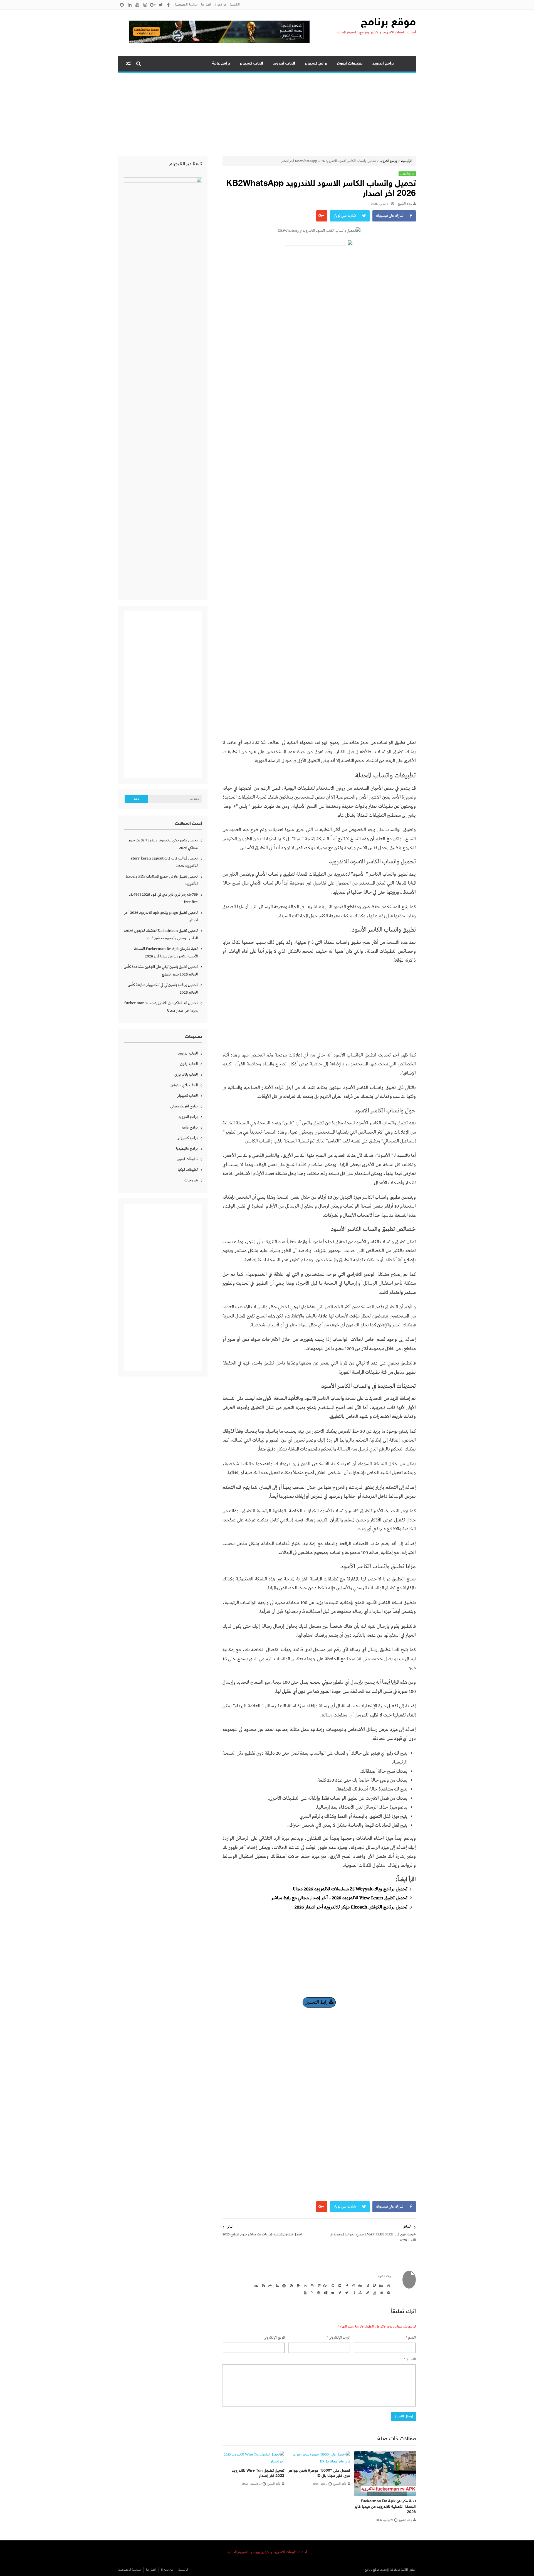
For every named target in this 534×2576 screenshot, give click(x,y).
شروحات (191, 1180)
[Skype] (263, 2286)
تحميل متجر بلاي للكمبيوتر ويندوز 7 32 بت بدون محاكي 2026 (163, 844)
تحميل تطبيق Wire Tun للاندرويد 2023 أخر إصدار (258, 2473)
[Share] (270, 2286)
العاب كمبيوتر (251, 64)
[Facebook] (346, 2286)
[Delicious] (374, 2286)
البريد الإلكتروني (338, 2338)
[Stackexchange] (381, 2292)
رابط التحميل (317, 2002)
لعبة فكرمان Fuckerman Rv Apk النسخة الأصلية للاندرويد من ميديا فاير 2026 (385, 2507)
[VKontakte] (332, 2292)
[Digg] (360, 2286)
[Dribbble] (353, 2286)
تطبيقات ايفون (350, 64)
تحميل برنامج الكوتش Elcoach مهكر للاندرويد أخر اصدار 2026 (351, 1907)
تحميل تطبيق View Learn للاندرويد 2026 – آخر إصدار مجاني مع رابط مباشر (339, 1898)
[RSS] (276, 2286)
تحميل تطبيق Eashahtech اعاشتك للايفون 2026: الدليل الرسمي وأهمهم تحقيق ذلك (161, 934)
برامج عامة (221, 64)
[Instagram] (311, 2286)
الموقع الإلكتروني (274, 2338)
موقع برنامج (388, 23)
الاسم (411, 2338)
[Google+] (325, 2286)
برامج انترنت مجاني (184, 1106)
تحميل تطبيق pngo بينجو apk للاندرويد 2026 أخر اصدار (161, 916)
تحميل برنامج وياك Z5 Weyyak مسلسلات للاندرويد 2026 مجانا (350, 1889)
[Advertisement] (267, 114)
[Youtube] (304, 2292)
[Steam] (367, 2292)
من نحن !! (220, 5)
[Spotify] (388, 2292)
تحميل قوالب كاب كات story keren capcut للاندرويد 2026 (164, 862)
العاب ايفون (189, 1064)
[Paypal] (297, 2286)
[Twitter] (346, 2292)
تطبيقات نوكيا (188, 1170)
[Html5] (318, 2286)
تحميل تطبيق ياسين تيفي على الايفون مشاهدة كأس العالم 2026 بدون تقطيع (161, 971)
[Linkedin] (304, 2286)
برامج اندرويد (383, 64)
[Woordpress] (318, 2292)
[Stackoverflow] (374, 2292)
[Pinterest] (290, 2286)
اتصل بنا (206, 5)
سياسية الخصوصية (186, 5)
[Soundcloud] (256, 2286)
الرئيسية (235, 5)
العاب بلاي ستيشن (184, 1085)
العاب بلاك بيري (186, 1075)
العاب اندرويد (284, 64)
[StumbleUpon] (360, 2292)
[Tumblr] (353, 2292)
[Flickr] (339, 2286)
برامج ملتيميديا (187, 1149)
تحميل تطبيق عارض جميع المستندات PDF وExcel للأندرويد (162, 880)
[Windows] (325, 2292)
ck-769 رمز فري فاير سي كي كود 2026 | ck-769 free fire (163, 898)
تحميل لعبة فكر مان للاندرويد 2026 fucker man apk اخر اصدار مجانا (161, 1007)
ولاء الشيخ (405, 204)
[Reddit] (283, 2286)
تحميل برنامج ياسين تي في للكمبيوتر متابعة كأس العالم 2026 (163, 989)
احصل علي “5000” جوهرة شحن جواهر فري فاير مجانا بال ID (319, 2473)
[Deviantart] (367, 2286)
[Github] (332, 2286)
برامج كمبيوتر (316, 64)
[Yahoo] (311, 2292)
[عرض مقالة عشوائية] (128, 64)
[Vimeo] (339, 2292)
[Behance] (381, 2286)
